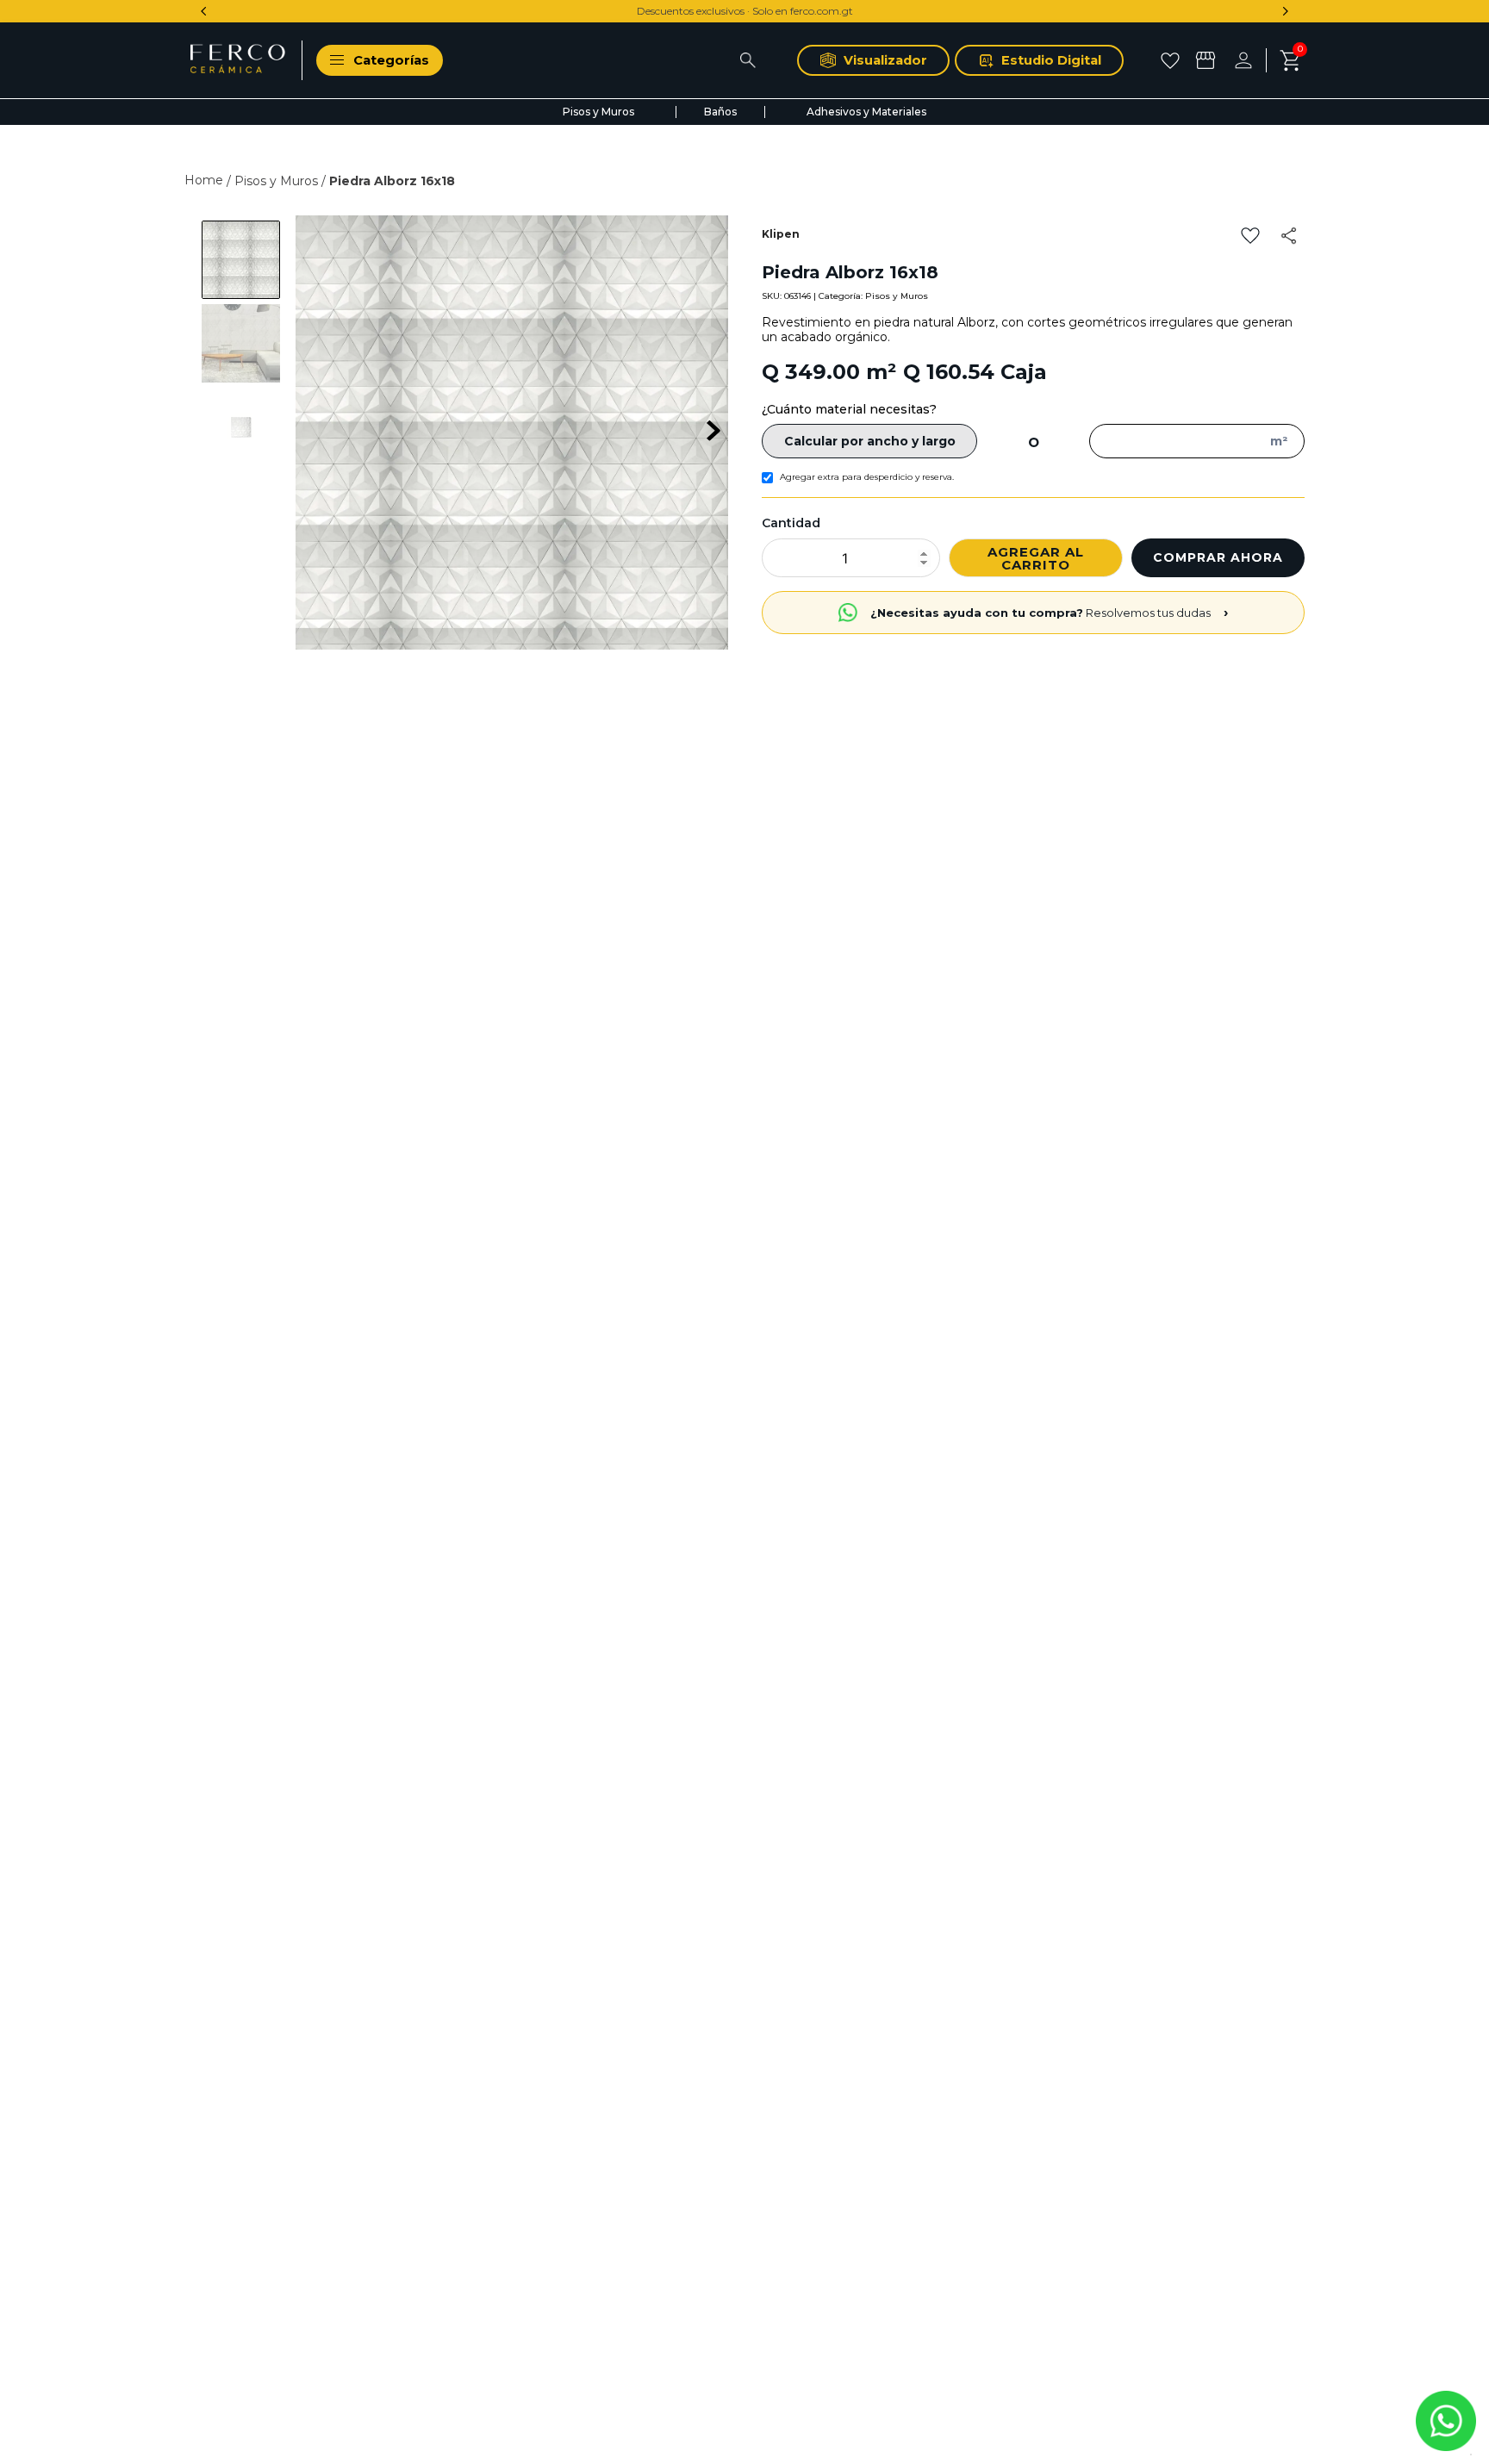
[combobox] (620, 60)
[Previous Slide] (204, 11)
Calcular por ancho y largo (870, 441)
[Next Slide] (1285, 11)
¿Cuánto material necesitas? (849, 409)
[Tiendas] (1208, 60)
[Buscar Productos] (748, 60)
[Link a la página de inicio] (206, 180)
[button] (1290, 236)
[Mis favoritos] (1172, 60)
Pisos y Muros (276, 181)
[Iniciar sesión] (1250, 60)
